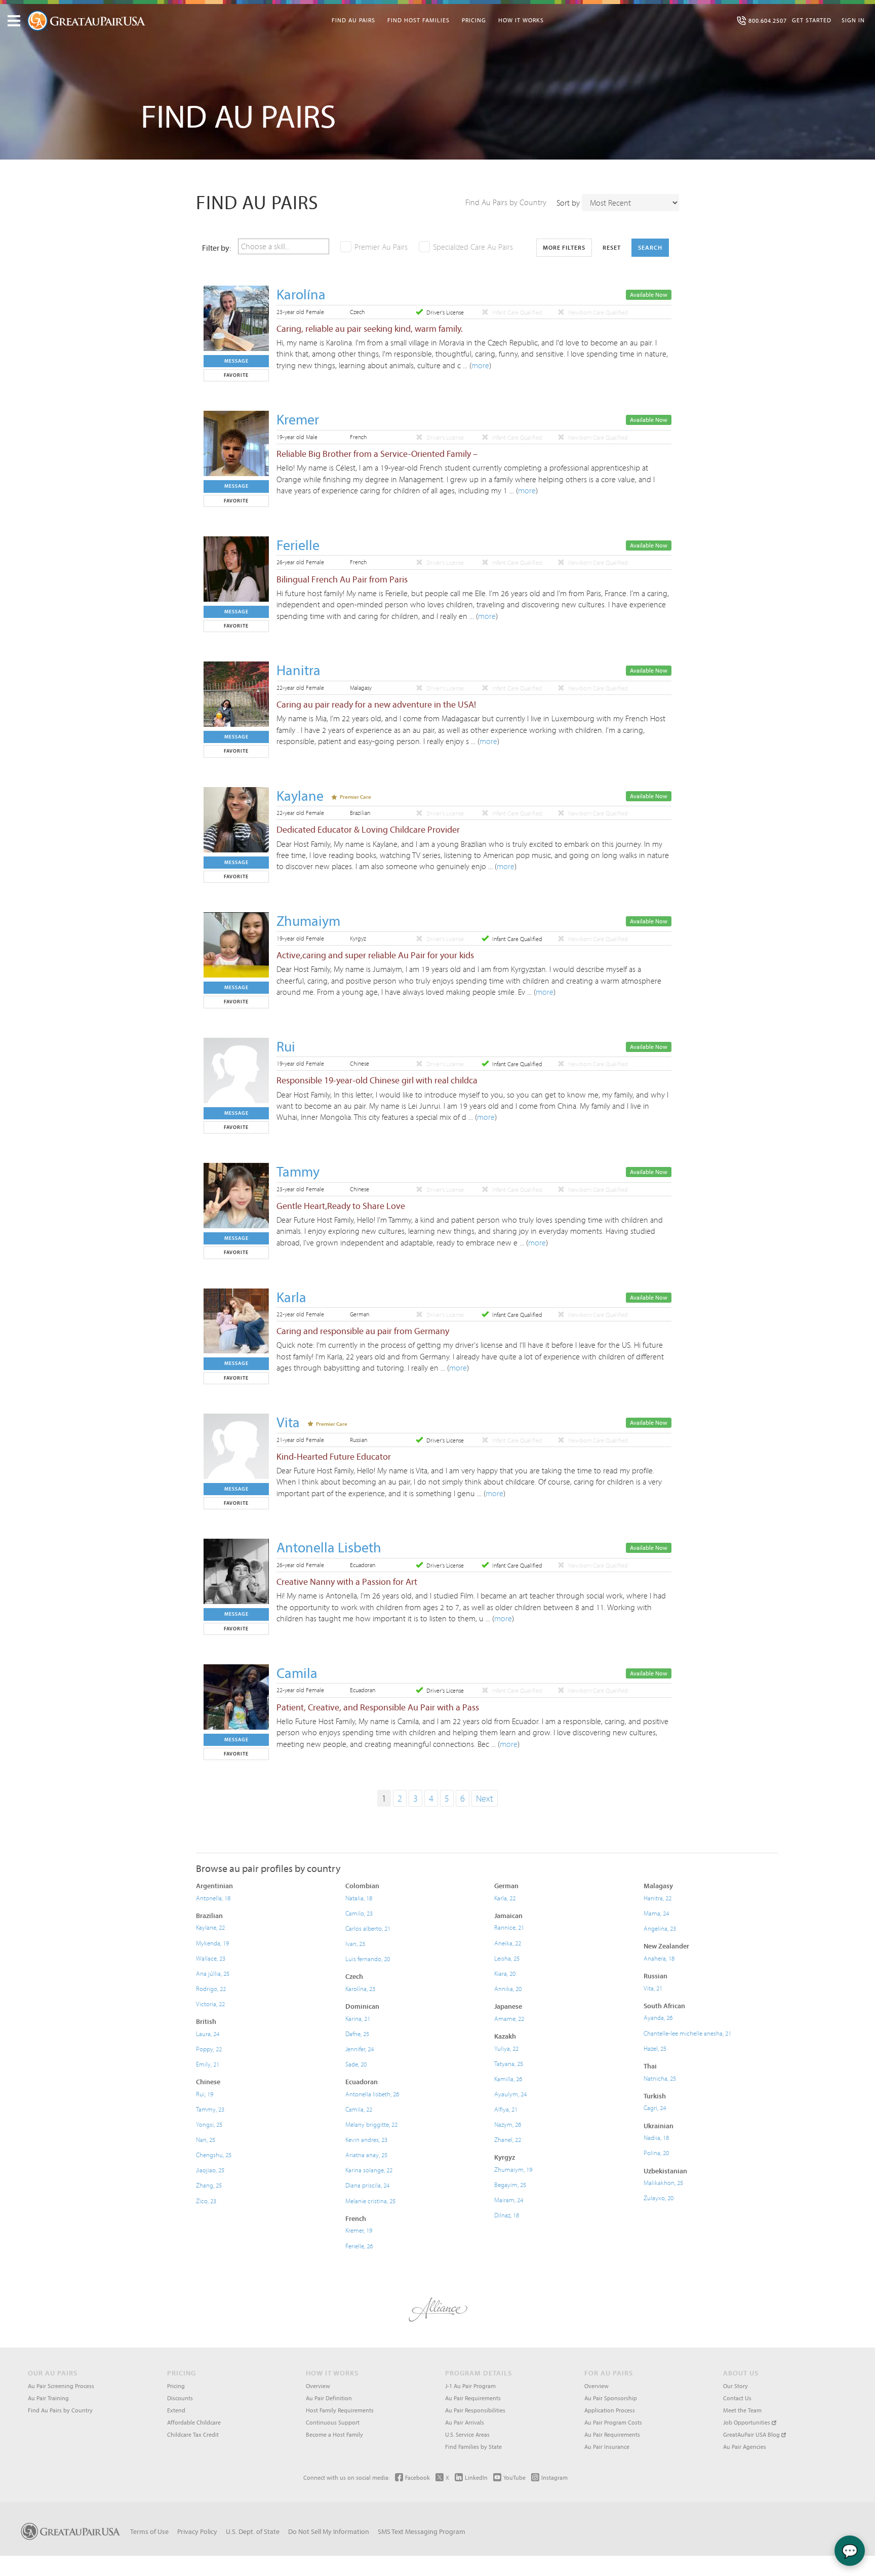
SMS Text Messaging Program (422, 2531)
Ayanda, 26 (658, 2017)
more (480, 365)
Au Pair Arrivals (465, 2422)
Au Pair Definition (329, 2398)
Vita (288, 1422)
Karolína (301, 294)
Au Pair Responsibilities (475, 2410)
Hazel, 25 (655, 2048)
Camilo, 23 (359, 1913)
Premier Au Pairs (381, 247)
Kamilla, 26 (508, 2079)
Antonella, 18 (213, 1898)
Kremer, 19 (359, 2230)
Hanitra (299, 670)
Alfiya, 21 (506, 2109)
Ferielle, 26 (359, 2246)
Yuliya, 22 (506, 2048)
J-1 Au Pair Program (470, 2386)
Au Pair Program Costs (613, 2422)
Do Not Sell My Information (329, 2531)
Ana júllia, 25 (213, 1973)
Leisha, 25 (507, 1958)
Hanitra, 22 (658, 1898)
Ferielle (298, 545)
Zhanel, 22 (508, 2139)
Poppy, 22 (209, 2049)
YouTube (514, 2477)
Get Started (812, 20)
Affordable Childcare (194, 2422)
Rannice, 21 (509, 1927)
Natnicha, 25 (660, 2078)
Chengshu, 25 (214, 2155)
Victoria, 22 (210, 2004)
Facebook (417, 2477)
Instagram (554, 2477)
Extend (176, 2410)
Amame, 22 (509, 2018)
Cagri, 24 (655, 2107)
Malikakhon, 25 (663, 2182)
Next (485, 1798)
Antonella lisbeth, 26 (372, 2094)
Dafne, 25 (357, 2034)
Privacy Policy (197, 2531)
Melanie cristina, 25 (370, 2201)
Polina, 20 (656, 2153)
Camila (297, 1673)
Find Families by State (473, 2447)
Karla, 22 (505, 1898)
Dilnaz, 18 (507, 2215)
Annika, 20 (508, 1988)
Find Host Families (419, 20)
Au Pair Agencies (745, 2447)
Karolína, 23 (360, 1988)
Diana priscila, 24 (367, 2185)
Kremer (298, 419)
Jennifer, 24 (360, 2049)
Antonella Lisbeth (329, 1547)
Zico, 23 (206, 2201)
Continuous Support (333, 2422)
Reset (612, 247)
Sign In (853, 20)
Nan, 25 (206, 2139)
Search (650, 247)
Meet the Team (742, 2410)
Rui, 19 (205, 2094)
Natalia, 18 (359, 1898)
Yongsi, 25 (209, 2124)
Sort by (568, 203)
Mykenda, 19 (212, 1943)
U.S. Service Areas (467, 2434)
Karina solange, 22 (369, 2170)
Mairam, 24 (509, 2200)
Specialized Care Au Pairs (473, 247)
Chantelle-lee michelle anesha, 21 (687, 2033)
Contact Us (737, 2398)
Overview (318, 2386)
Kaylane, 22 (210, 1927)
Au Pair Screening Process (61, 2386)
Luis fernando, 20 (368, 1959)
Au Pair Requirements (473, 2398)
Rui (286, 1046)
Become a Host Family (334, 2434)
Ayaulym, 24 (510, 2094)
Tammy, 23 (210, 2109)
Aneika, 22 (508, 1943)
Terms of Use (149, 2531)
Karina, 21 (358, 2018)
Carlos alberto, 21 (368, 1928)
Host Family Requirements (340, 2410)
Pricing (474, 20)
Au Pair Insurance (607, 2447)
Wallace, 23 (211, 1958)
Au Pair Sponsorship (611, 2398)
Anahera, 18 (659, 1958)
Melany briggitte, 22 (371, 2124)
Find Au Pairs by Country (506, 202)
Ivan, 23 (355, 1943)
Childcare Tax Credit (193, 2434)
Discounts (180, 2398)
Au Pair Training (48, 2398)
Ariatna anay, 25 (366, 2155)
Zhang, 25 (209, 2185)
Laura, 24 (208, 2034)
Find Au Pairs (353, 20)
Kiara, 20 (505, 1973)
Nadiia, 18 (656, 2137)
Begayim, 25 (510, 2184)
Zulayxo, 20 (659, 2198)
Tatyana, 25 (509, 2063)
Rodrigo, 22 (211, 1988)
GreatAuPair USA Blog (752, 2434)
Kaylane (300, 795)
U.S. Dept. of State (253, 2531)
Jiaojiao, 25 (210, 2170)
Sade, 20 (356, 2064)
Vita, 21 (653, 1988)
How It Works (521, 20)
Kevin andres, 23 (366, 2139)
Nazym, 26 (508, 2124)
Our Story (735, 2386)
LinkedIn (476, 2477)
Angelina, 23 (660, 1928)
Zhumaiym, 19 (513, 2169)
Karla (291, 1297)
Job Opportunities (747, 2422)
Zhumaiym (308, 921)
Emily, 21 (208, 2064)
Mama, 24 (656, 1913)
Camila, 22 (359, 2109)
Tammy (298, 1171)
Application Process (610, 2410)
